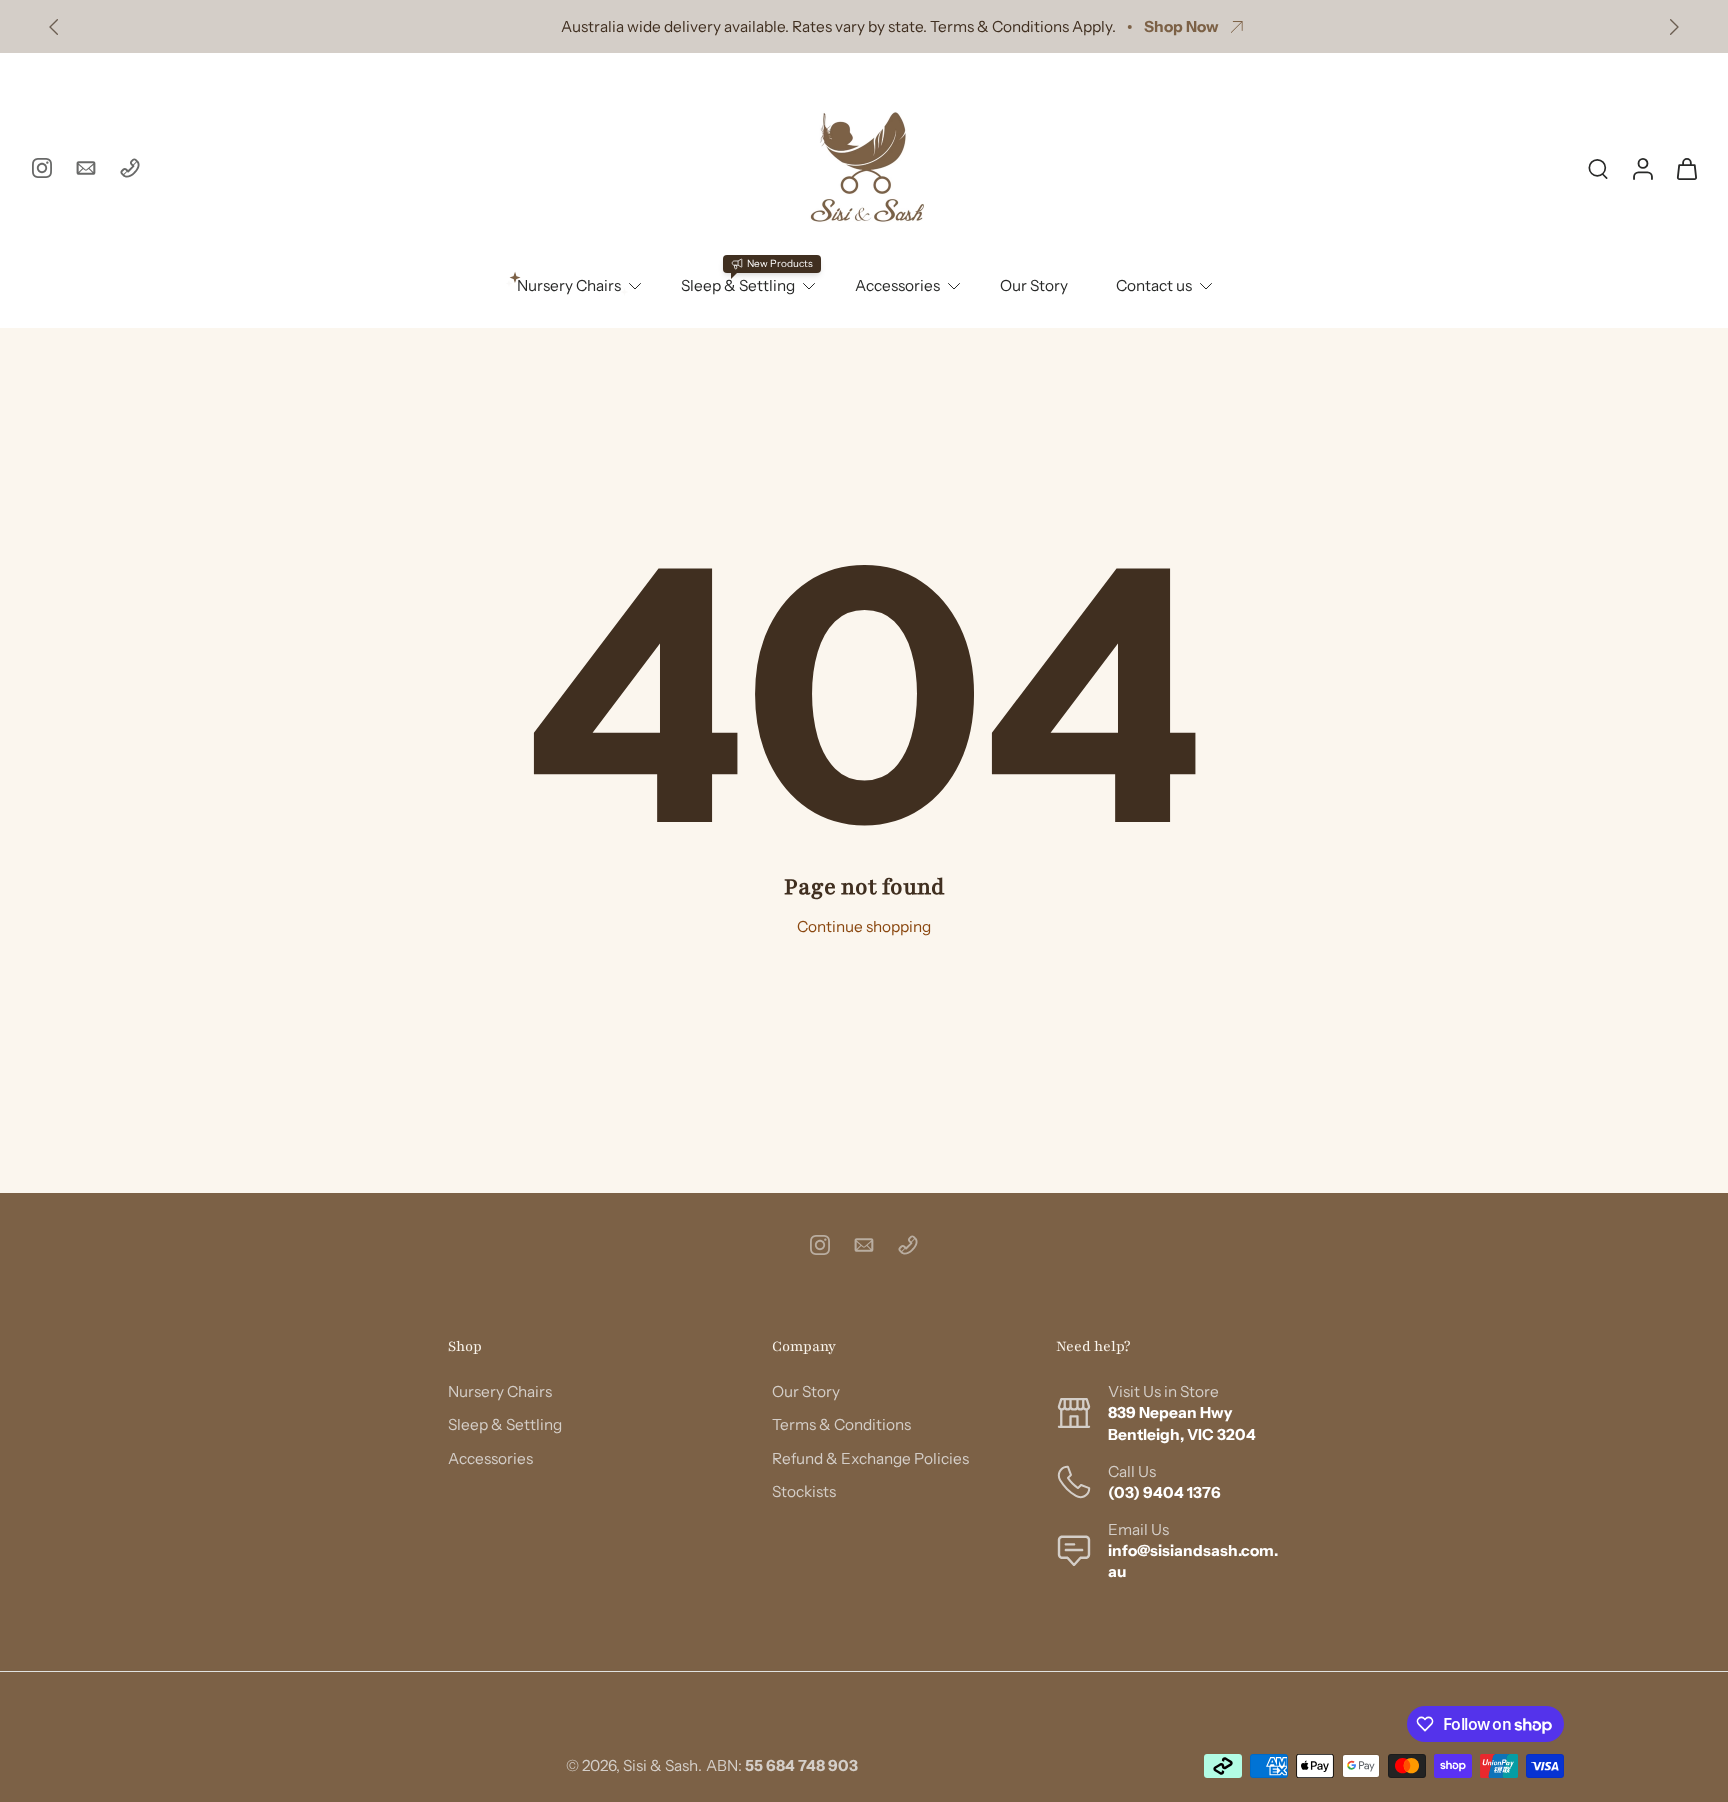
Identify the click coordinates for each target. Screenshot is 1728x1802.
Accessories (897, 285)
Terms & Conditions (841, 1425)
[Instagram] (42, 168)
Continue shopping (864, 926)
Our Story (1034, 285)
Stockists (804, 1491)
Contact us (1154, 285)
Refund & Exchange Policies (870, 1458)
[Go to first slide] (1674, 27)
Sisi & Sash (660, 1765)
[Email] (86, 168)
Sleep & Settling (505, 1425)
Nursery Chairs (500, 1392)
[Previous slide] (54, 27)
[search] (1598, 168)
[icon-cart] (1686, 168)
